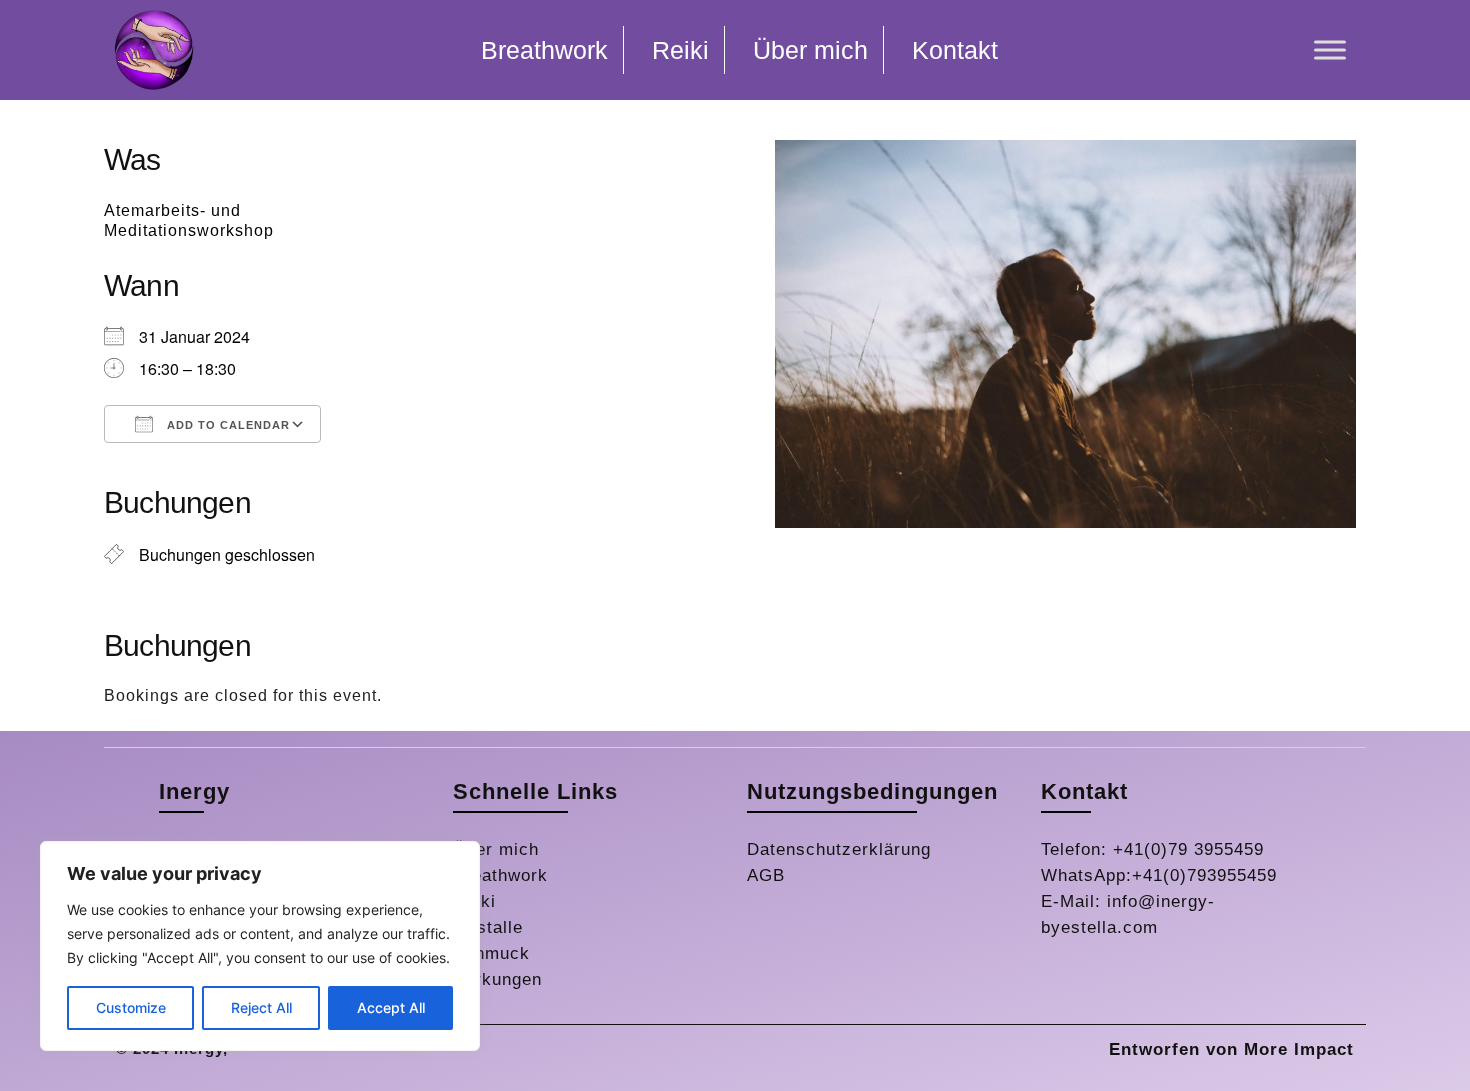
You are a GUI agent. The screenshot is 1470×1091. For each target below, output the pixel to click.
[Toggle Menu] (1330, 49)
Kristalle (488, 927)
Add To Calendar (226, 425)
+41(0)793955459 (1204, 875)
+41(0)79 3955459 (1188, 849)
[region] (260, 946)
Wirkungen (497, 979)
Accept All (391, 1007)
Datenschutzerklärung (839, 849)
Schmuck (491, 953)
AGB (766, 875)
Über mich (496, 849)
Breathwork (500, 875)
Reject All (261, 1007)
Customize (131, 1007)
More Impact (1299, 1049)
